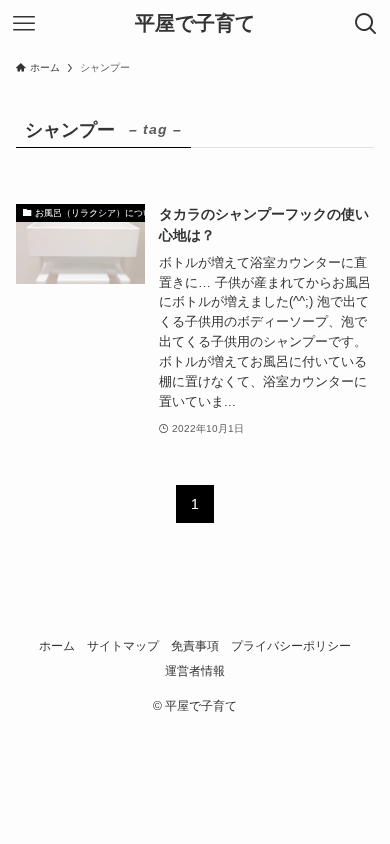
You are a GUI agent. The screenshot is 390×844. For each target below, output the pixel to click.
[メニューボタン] (24, 24)
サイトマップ (123, 645)
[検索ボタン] (366, 24)
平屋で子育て (195, 24)
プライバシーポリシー (291, 645)
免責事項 (195, 645)
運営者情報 (195, 670)
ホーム (57, 645)
